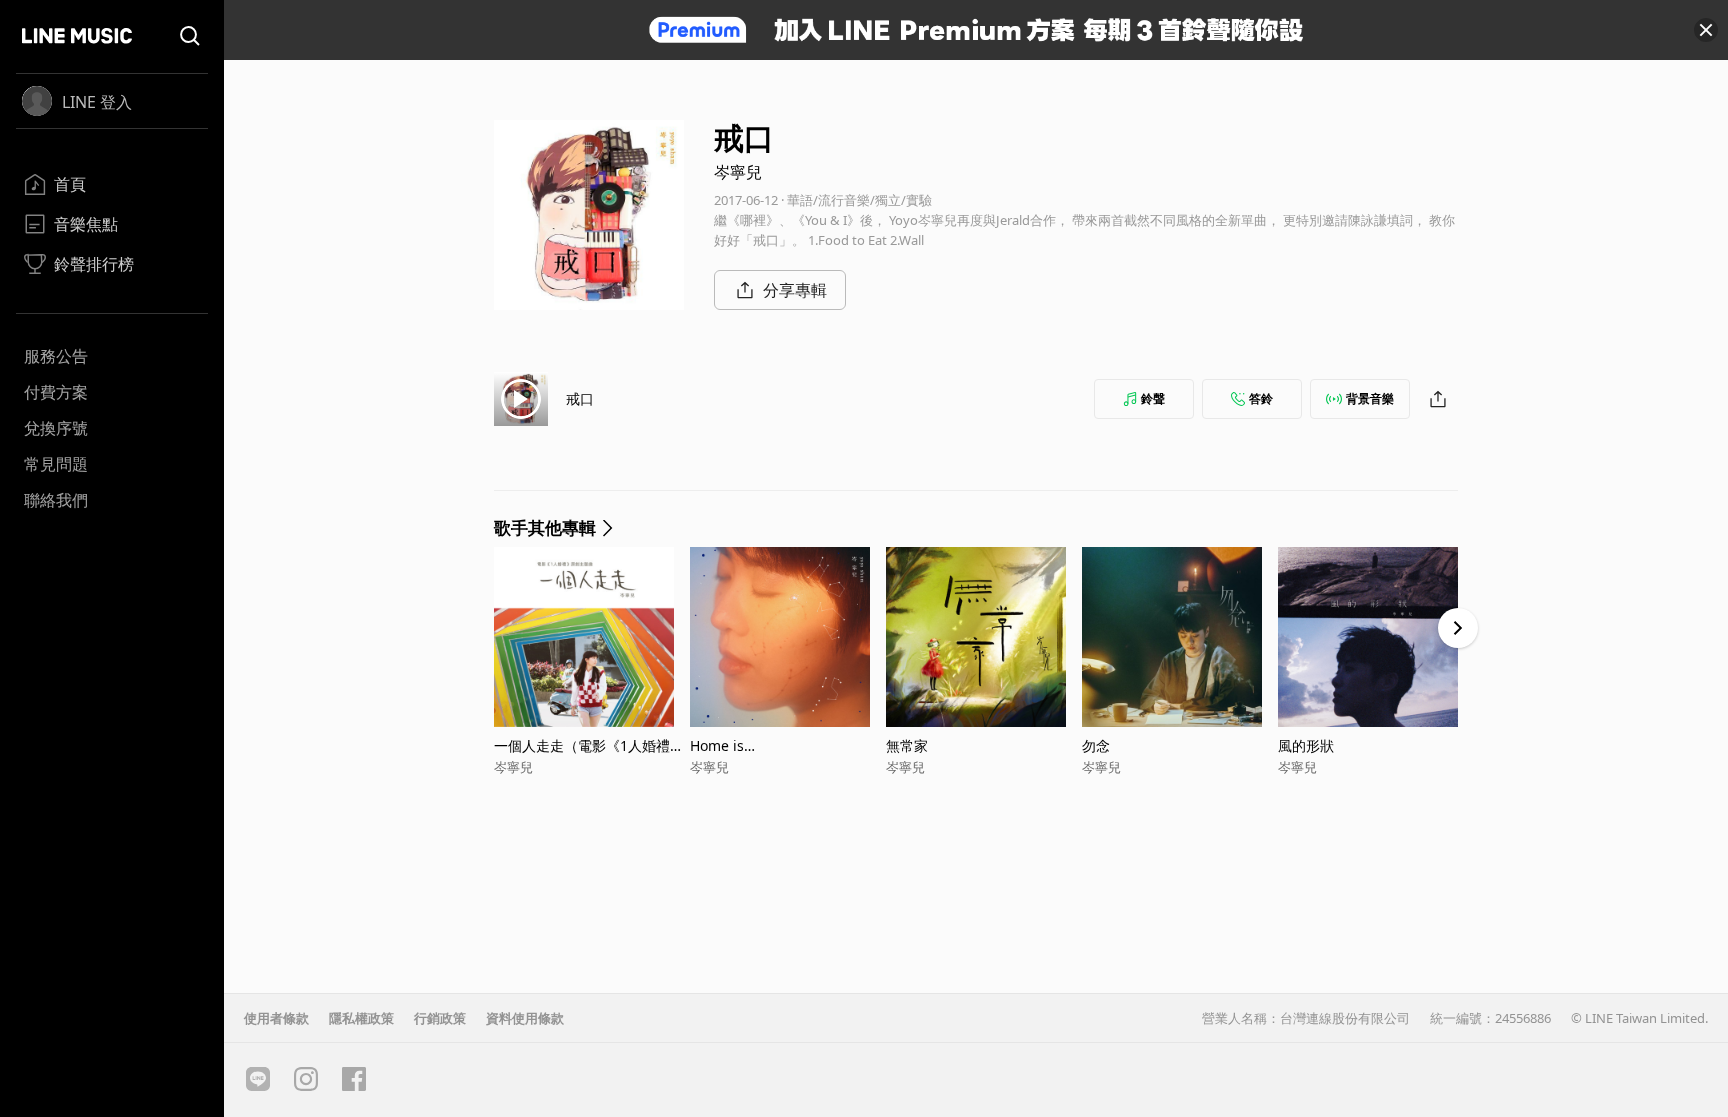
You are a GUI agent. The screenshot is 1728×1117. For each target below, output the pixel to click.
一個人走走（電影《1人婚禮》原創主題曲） (589, 745)
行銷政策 (440, 1018)
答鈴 (1261, 398)
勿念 (1096, 745)
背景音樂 (1370, 398)
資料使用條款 (525, 1018)
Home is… (722, 745)
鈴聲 (1153, 398)
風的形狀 (1306, 745)
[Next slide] (1458, 628)
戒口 (580, 398)
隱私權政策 (361, 1018)
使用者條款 (276, 1018)
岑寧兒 (738, 172)
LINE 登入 (97, 102)
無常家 (907, 745)
